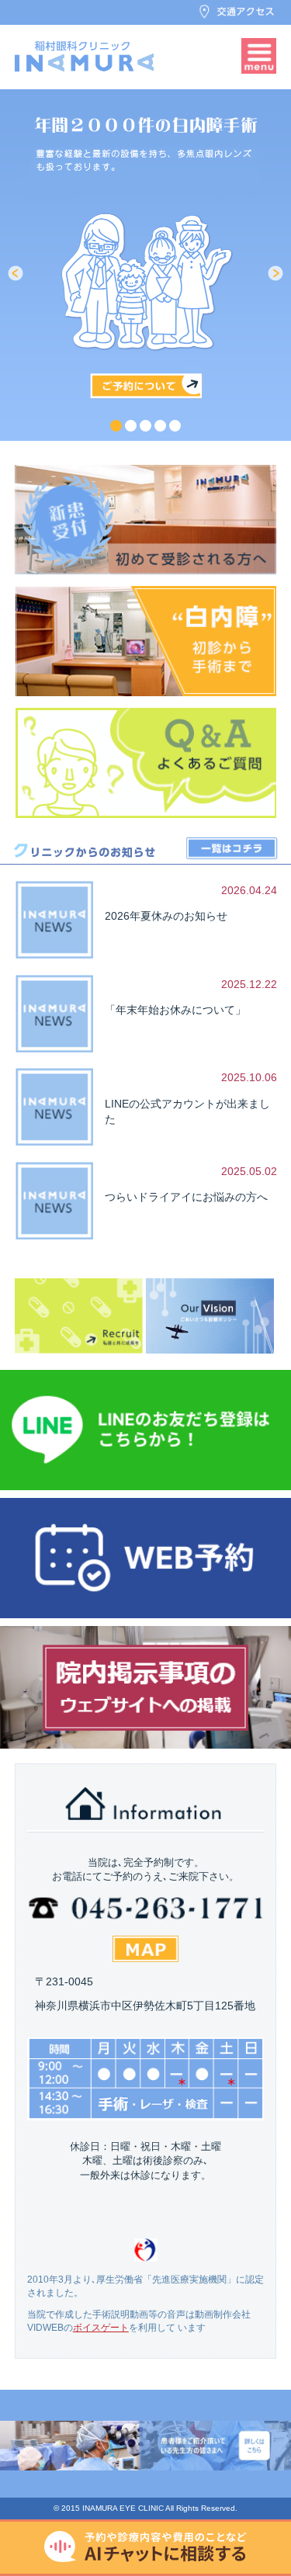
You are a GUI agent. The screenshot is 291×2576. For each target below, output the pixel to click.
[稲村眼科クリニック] (85, 56)
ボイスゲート (101, 2328)
